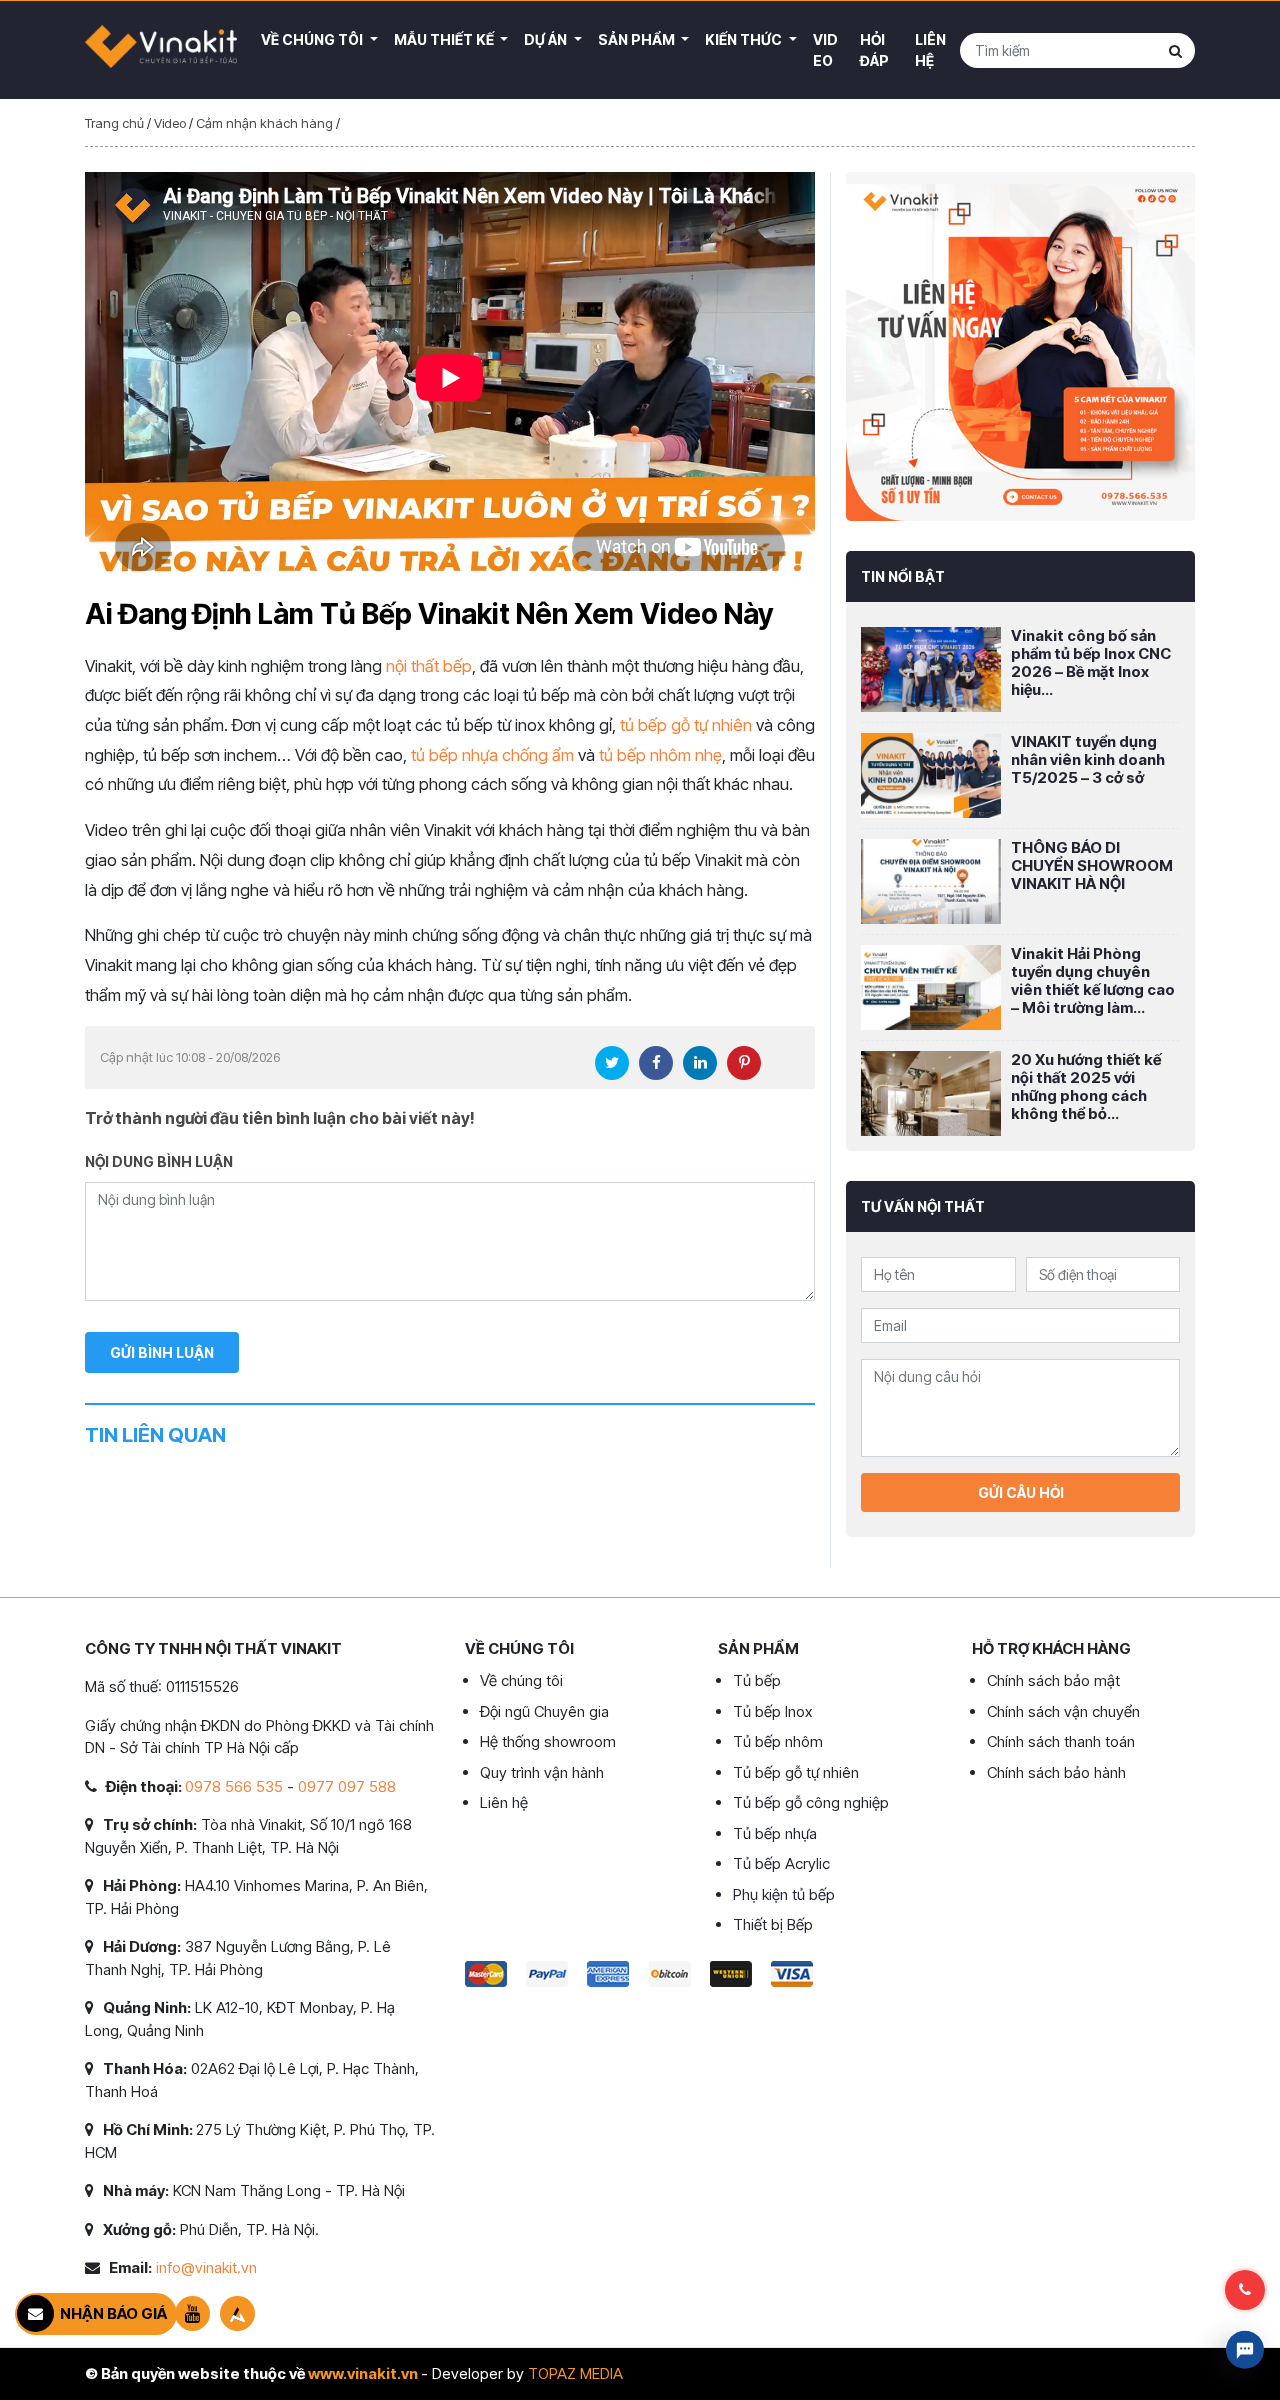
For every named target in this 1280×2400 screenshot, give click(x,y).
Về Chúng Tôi (313, 39)
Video (825, 50)
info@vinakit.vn (206, 2267)
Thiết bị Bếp (773, 1924)
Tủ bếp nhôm (778, 1741)
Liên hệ (930, 50)
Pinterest (744, 1063)
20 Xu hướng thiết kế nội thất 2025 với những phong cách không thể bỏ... (1086, 1086)
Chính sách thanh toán (1061, 1741)
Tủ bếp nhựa (775, 1833)
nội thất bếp (429, 666)
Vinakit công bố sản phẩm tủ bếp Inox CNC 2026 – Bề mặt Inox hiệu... (1091, 662)
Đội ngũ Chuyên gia (544, 1711)
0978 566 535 (234, 1786)
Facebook (656, 1063)
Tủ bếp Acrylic (781, 1863)
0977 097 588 (347, 1786)
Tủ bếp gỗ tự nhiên (796, 1772)
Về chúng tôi (521, 1680)
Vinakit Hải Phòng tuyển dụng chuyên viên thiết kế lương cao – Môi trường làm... (1093, 980)
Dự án (547, 39)
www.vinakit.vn (363, 2373)
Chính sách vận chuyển (1063, 1711)
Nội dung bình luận (159, 1161)
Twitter (612, 1063)
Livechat (1245, 2350)
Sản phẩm (638, 39)
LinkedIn (700, 1063)
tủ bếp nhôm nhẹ (660, 755)
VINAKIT (161, 50)
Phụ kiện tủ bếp (784, 1894)
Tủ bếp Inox (772, 1711)
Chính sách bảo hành (1056, 1772)
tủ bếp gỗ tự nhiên (686, 725)
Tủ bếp (757, 1680)
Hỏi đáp (874, 50)
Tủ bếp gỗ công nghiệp (811, 1802)
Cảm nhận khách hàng (264, 123)
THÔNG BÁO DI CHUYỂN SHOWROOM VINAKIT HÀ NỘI (1092, 865)
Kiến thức (745, 39)
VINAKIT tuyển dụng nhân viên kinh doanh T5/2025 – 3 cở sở (1088, 759)
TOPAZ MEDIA (575, 2373)
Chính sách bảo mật (1053, 1680)
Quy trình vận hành (542, 1772)
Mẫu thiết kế (445, 39)
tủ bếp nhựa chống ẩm (492, 755)
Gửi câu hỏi (1021, 1492)
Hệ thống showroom (548, 1741)
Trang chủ (114, 123)
